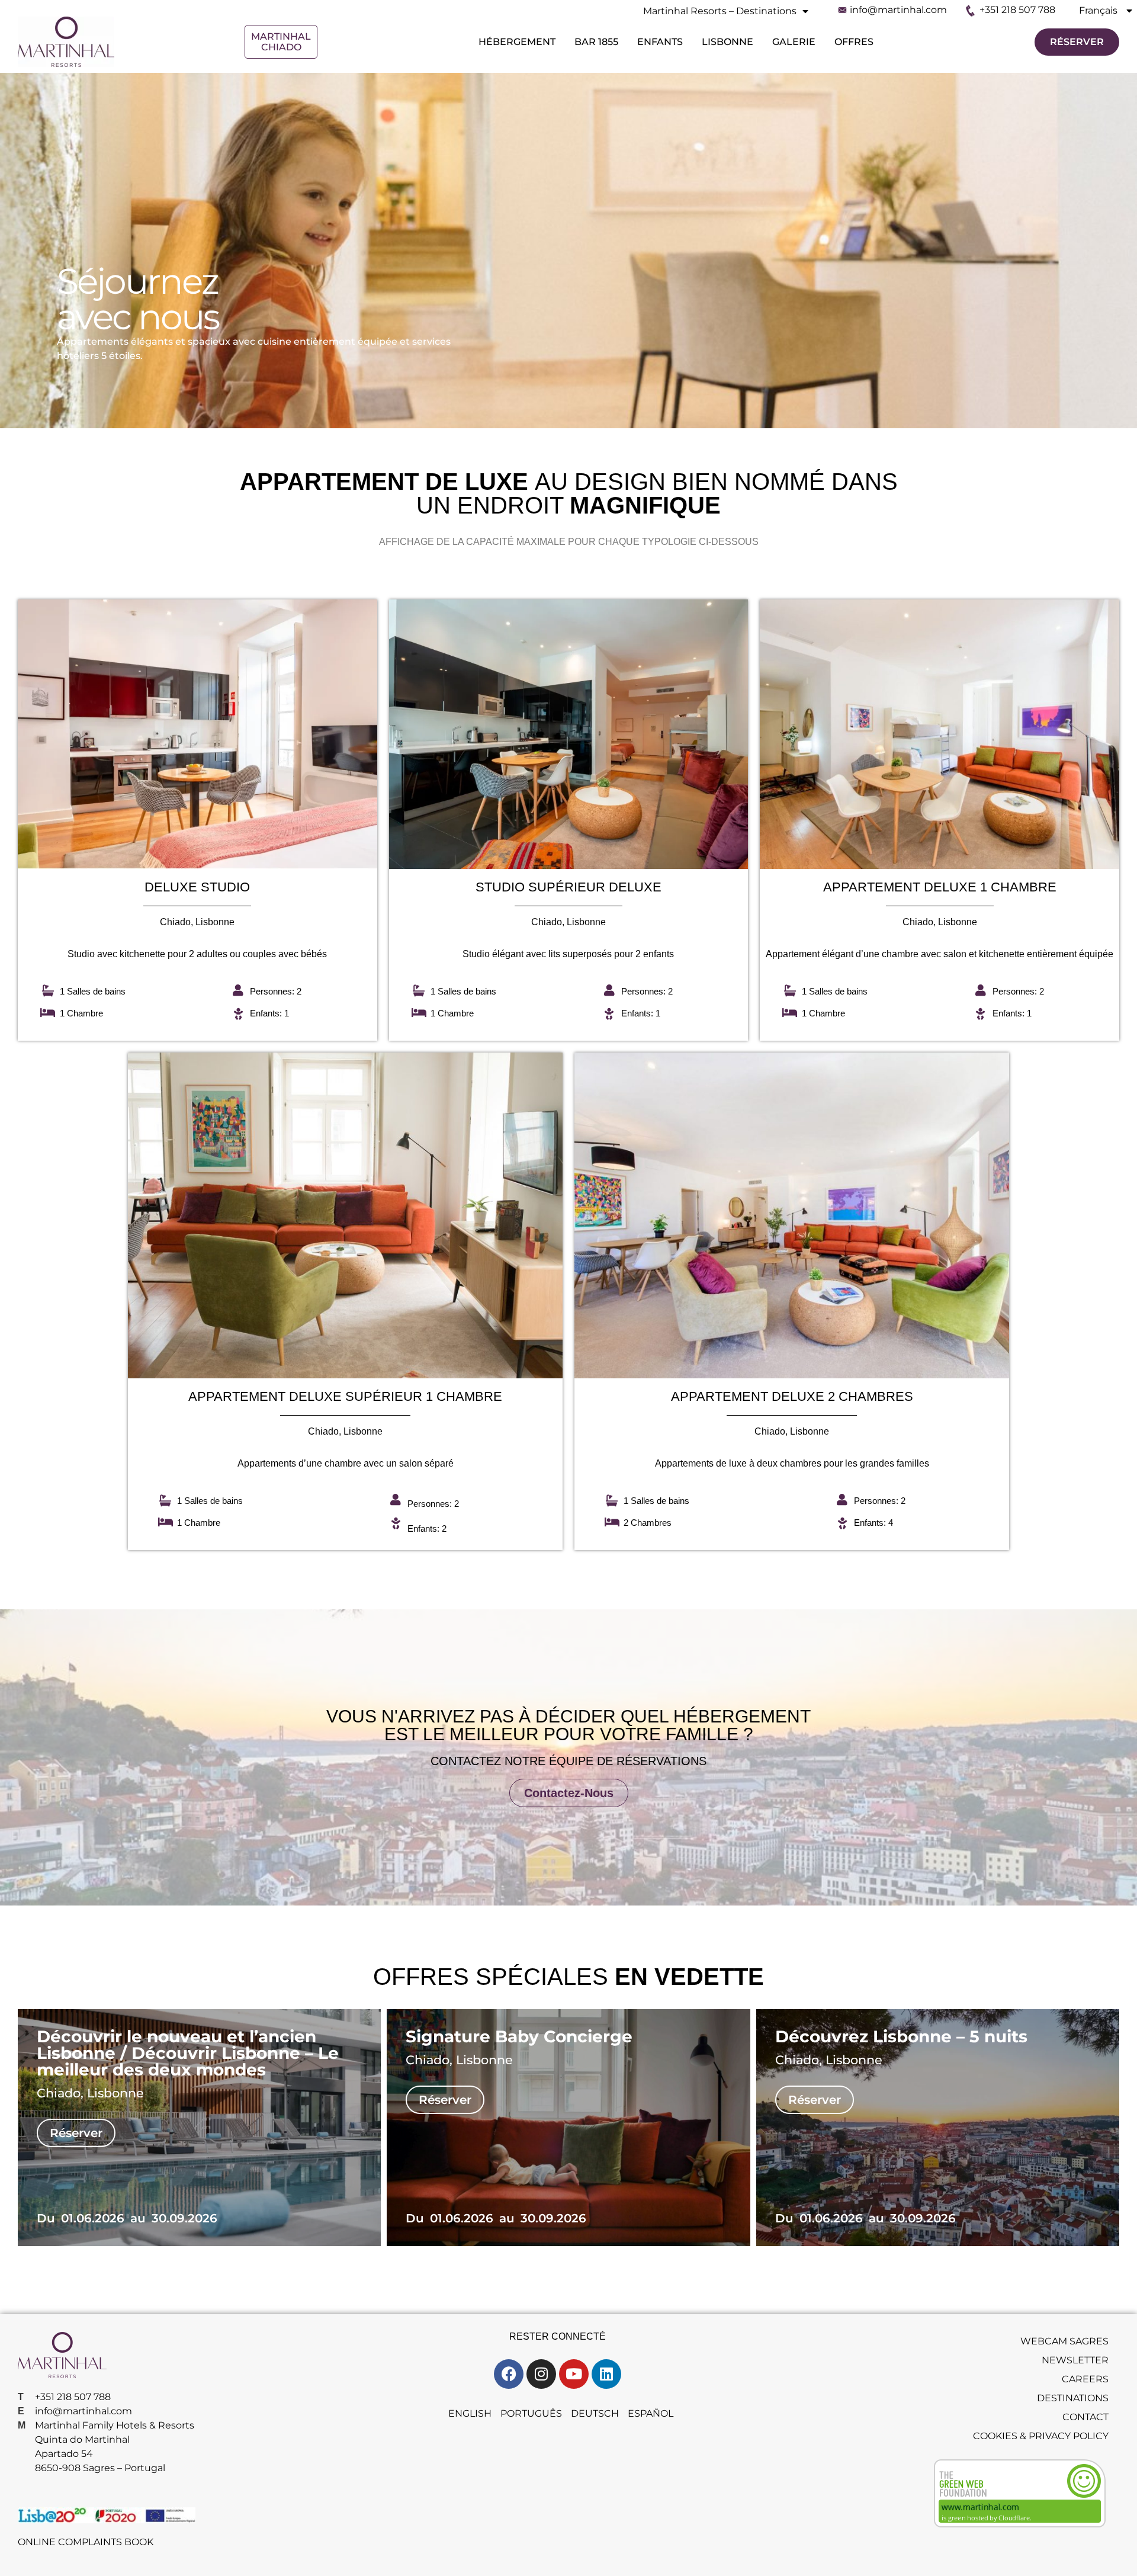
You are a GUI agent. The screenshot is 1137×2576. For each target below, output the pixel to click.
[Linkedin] (606, 2374)
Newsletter (1075, 2360)
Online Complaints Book (86, 2542)
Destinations (1073, 2398)
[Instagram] (541, 2374)
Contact (1085, 2417)
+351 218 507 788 (1017, 10)
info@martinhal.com (898, 10)
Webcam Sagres (1064, 2341)
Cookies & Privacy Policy (1041, 2436)
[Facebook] (509, 2374)
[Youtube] (574, 2374)
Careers (1085, 2379)
